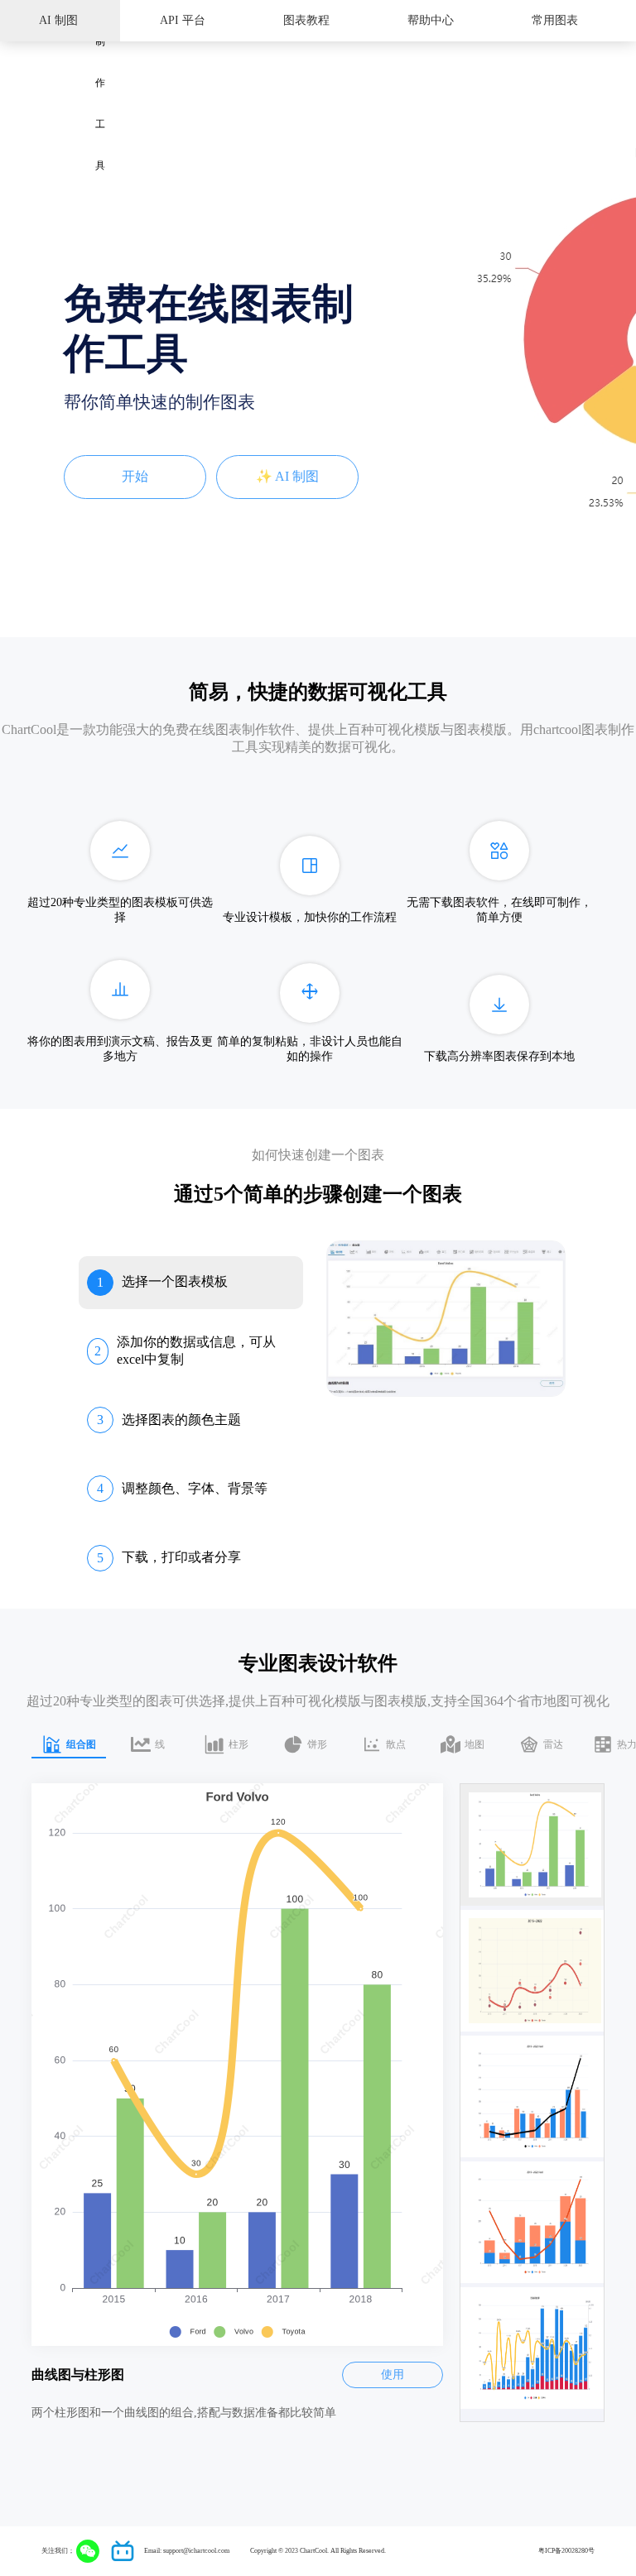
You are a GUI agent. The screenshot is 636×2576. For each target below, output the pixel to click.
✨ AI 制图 (287, 476)
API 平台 (183, 20)
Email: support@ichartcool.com (187, 2551)
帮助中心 (431, 20)
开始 (135, 476)
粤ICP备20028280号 (566, 2551)
